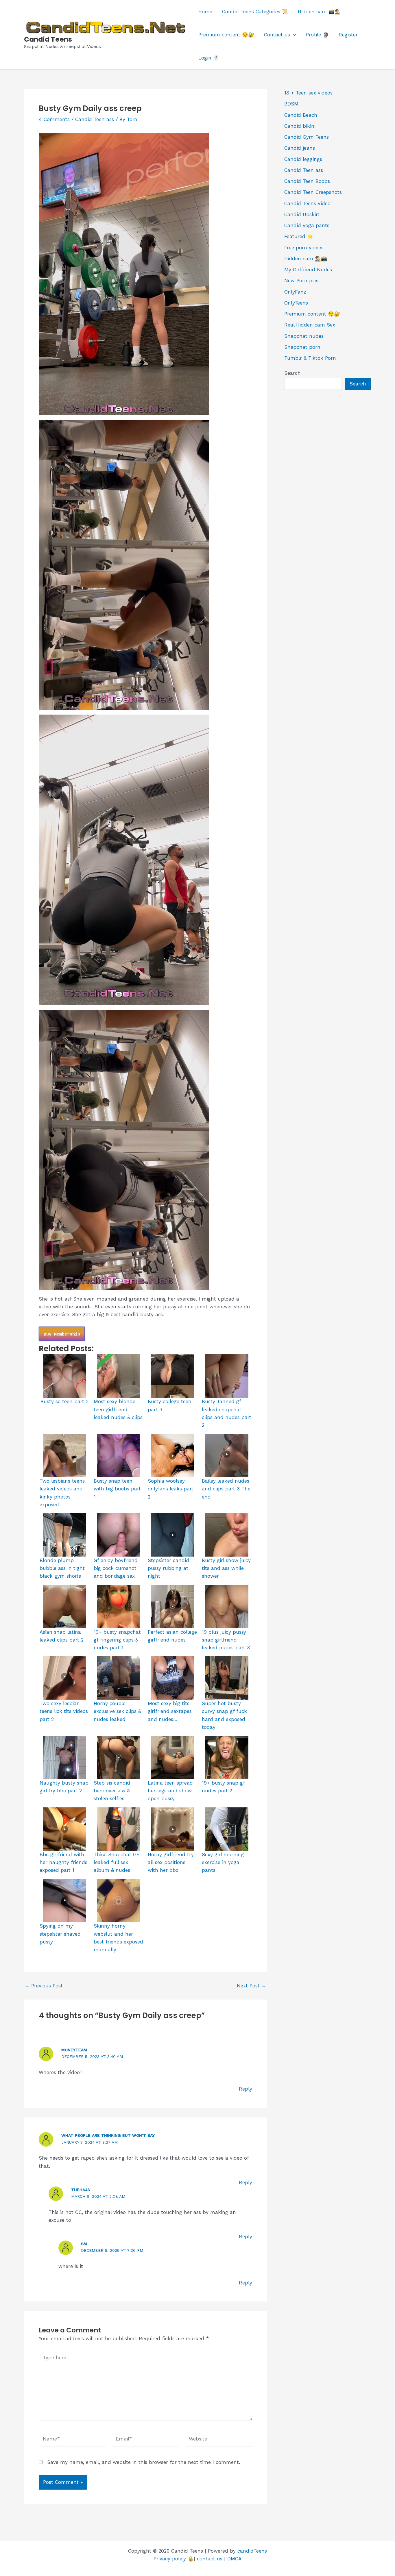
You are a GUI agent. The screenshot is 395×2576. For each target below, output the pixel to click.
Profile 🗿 (317, 35)
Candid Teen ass (95, 119)
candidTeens (252, 2551)
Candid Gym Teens (307, 137)
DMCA (234, 2559)
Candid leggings (303, 159)
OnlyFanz (295, 292)
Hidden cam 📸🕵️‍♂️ (319, 12)
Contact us (277, 35)
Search (292, 373)
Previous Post (44, 1986)
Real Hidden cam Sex (310, 325)
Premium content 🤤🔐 (226, 35)
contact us (210, 2559)
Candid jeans (300, 148)
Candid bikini (300, 126)
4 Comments (54, 119)
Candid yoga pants (307, 225)
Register (348, 35)
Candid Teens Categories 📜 (255, 12)
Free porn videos (304, 248)
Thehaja (81, 2190)
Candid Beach (301, 115)
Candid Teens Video (307, 203)
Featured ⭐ (299, 236)
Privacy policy (170, 2559)
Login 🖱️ (209, 58)
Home (205, 12)
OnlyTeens (296, 303)
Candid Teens (48, 39)
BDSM (291, 104)
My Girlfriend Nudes (308, 270)
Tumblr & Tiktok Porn (310, 358)
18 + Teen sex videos (308, 93)
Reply (246, 2089)
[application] (293, 35)
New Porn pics (301, 281)
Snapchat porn (302, 347)
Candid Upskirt (302, 214)
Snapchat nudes (304, 336)
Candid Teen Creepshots (313, 192)
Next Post (252, 1986)
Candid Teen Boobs (307, 181)
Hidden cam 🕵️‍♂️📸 (306, 259)
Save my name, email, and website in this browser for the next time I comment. (144, 2462)
